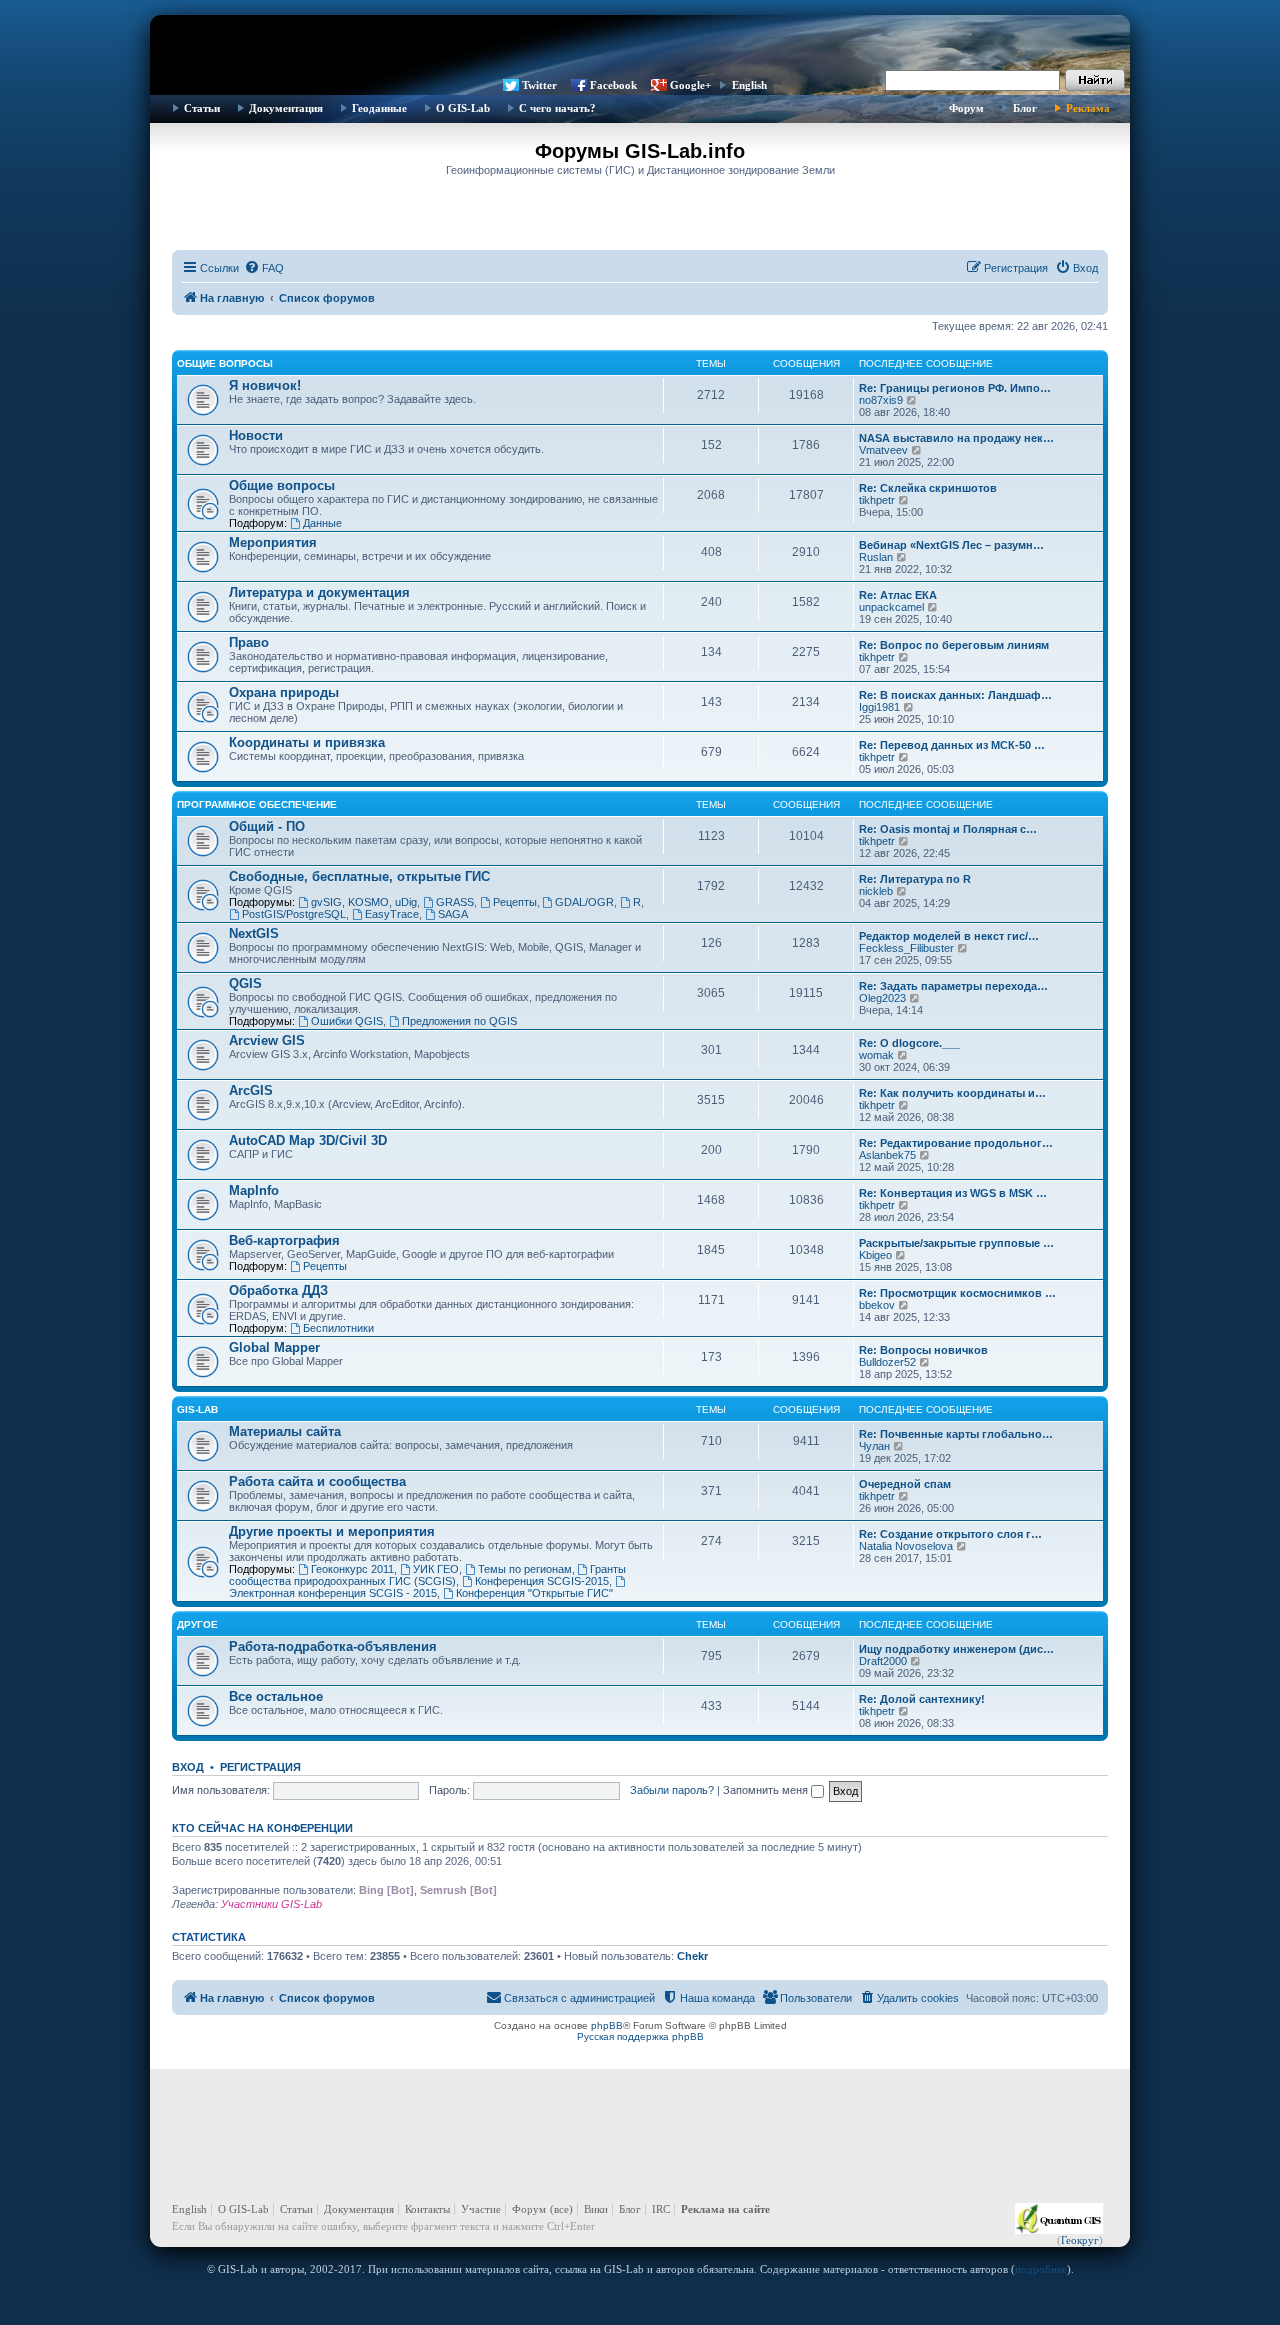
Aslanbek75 (887, 1155)
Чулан (874, 1446)
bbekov (877, 1305)
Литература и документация (319, 592)
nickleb (876, 891)
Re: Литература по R (915, 879)
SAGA (453, 914)
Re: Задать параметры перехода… (953, 986)
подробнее (1041, 2269)
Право (249, 642)
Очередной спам (905, 1484)
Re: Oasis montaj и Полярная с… (948, 829)
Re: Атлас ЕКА (898, 595)
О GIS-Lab (463, 108)
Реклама (1088, 108)
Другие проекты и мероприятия (332, 1531)
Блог (1025, 108)
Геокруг (1080, 2240)
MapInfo (254, 1190)
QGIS (245, 983)
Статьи (202, 108)
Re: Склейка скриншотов (928, 488)
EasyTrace (392, 914)
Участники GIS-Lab (271, 1904)
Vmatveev (883, 450)
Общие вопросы (225, 363)
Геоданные (379, 108)
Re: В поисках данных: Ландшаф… (955, 695)
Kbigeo (875, 1255)
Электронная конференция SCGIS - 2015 (333, 1593)
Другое (197, 1624)
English (749, 85)
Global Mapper (274, 1347)
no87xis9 (881, 400)
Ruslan (876, 557)
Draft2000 (883, 1661)
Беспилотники (338, 1328)
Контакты (427, 2209)
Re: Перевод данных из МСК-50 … (952, 745)
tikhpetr (877, 500)
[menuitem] (264, 268)
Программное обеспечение (257, 804)
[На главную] (640, 45)
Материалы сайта (285, 1431)
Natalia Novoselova (906, 1546)
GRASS (455, 902)
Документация (286, 108)
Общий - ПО (267, 826)
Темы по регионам (525, 1569)
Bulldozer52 (887, 1362)
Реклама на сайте (725, 2209)
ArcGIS (251, 1090)
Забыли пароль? (672, 1790)
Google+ (690, 85)
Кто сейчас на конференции (262, 1828)
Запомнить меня (767, 1790)
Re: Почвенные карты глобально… (956, 1434)
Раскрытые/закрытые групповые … (956, 1243)
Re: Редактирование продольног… (956, 1143)
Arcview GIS (267, 1040)
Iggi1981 (879, 707)
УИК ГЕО (436, 1569)
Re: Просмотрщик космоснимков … (957, 1293)
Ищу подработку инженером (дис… (956, 1649)
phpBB (607, 2025)
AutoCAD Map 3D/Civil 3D (308, 1140)
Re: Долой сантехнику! (922, 1699)
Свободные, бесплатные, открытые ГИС (359, 876)
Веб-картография (284, 1240)
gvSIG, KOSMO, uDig (364, 902)
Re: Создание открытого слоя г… (950, 1534)
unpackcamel (891, 607)
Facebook (613, 85)
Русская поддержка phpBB (640, 2036)
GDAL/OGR (584, 902)
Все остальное (276, 1696)
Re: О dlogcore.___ (909, 1043)
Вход (188, 1767)
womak (876, 1055)
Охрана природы (284, 692)
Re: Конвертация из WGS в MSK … (953, 1193)
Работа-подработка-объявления (333, 1646)
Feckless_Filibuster (906, 948)
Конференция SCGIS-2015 (542, 1581)
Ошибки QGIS (347, 1021)
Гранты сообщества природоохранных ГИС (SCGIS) (427, 1575)
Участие (481, 2209)
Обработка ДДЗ (278, 1290)
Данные (322, 523)
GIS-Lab (197, 1409)
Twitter (539, 85)
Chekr (692, 1956)
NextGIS (254, 933)
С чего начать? (557, 108)
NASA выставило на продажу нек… (956, 438)
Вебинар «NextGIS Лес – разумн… (951, 545)
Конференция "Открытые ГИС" (534, 1593)
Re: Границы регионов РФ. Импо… (955, 388)
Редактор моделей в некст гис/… (949, 936)
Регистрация (260, 1767)
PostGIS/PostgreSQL (294, 914)
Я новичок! (265, 385)
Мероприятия (273, 542)
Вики (596, 2209)
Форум (966, 108)
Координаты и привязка (307, 742)
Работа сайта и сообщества (317, 1481)
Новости (256, 435)
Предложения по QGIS (459, 1021)
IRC (661, 2209)
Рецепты (515, 902)
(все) (561, 2209)
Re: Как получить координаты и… (952, 1093)
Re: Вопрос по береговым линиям (954, 645)
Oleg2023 (882, 998)
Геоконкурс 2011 (352, 1569)
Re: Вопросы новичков (923, 1350)
